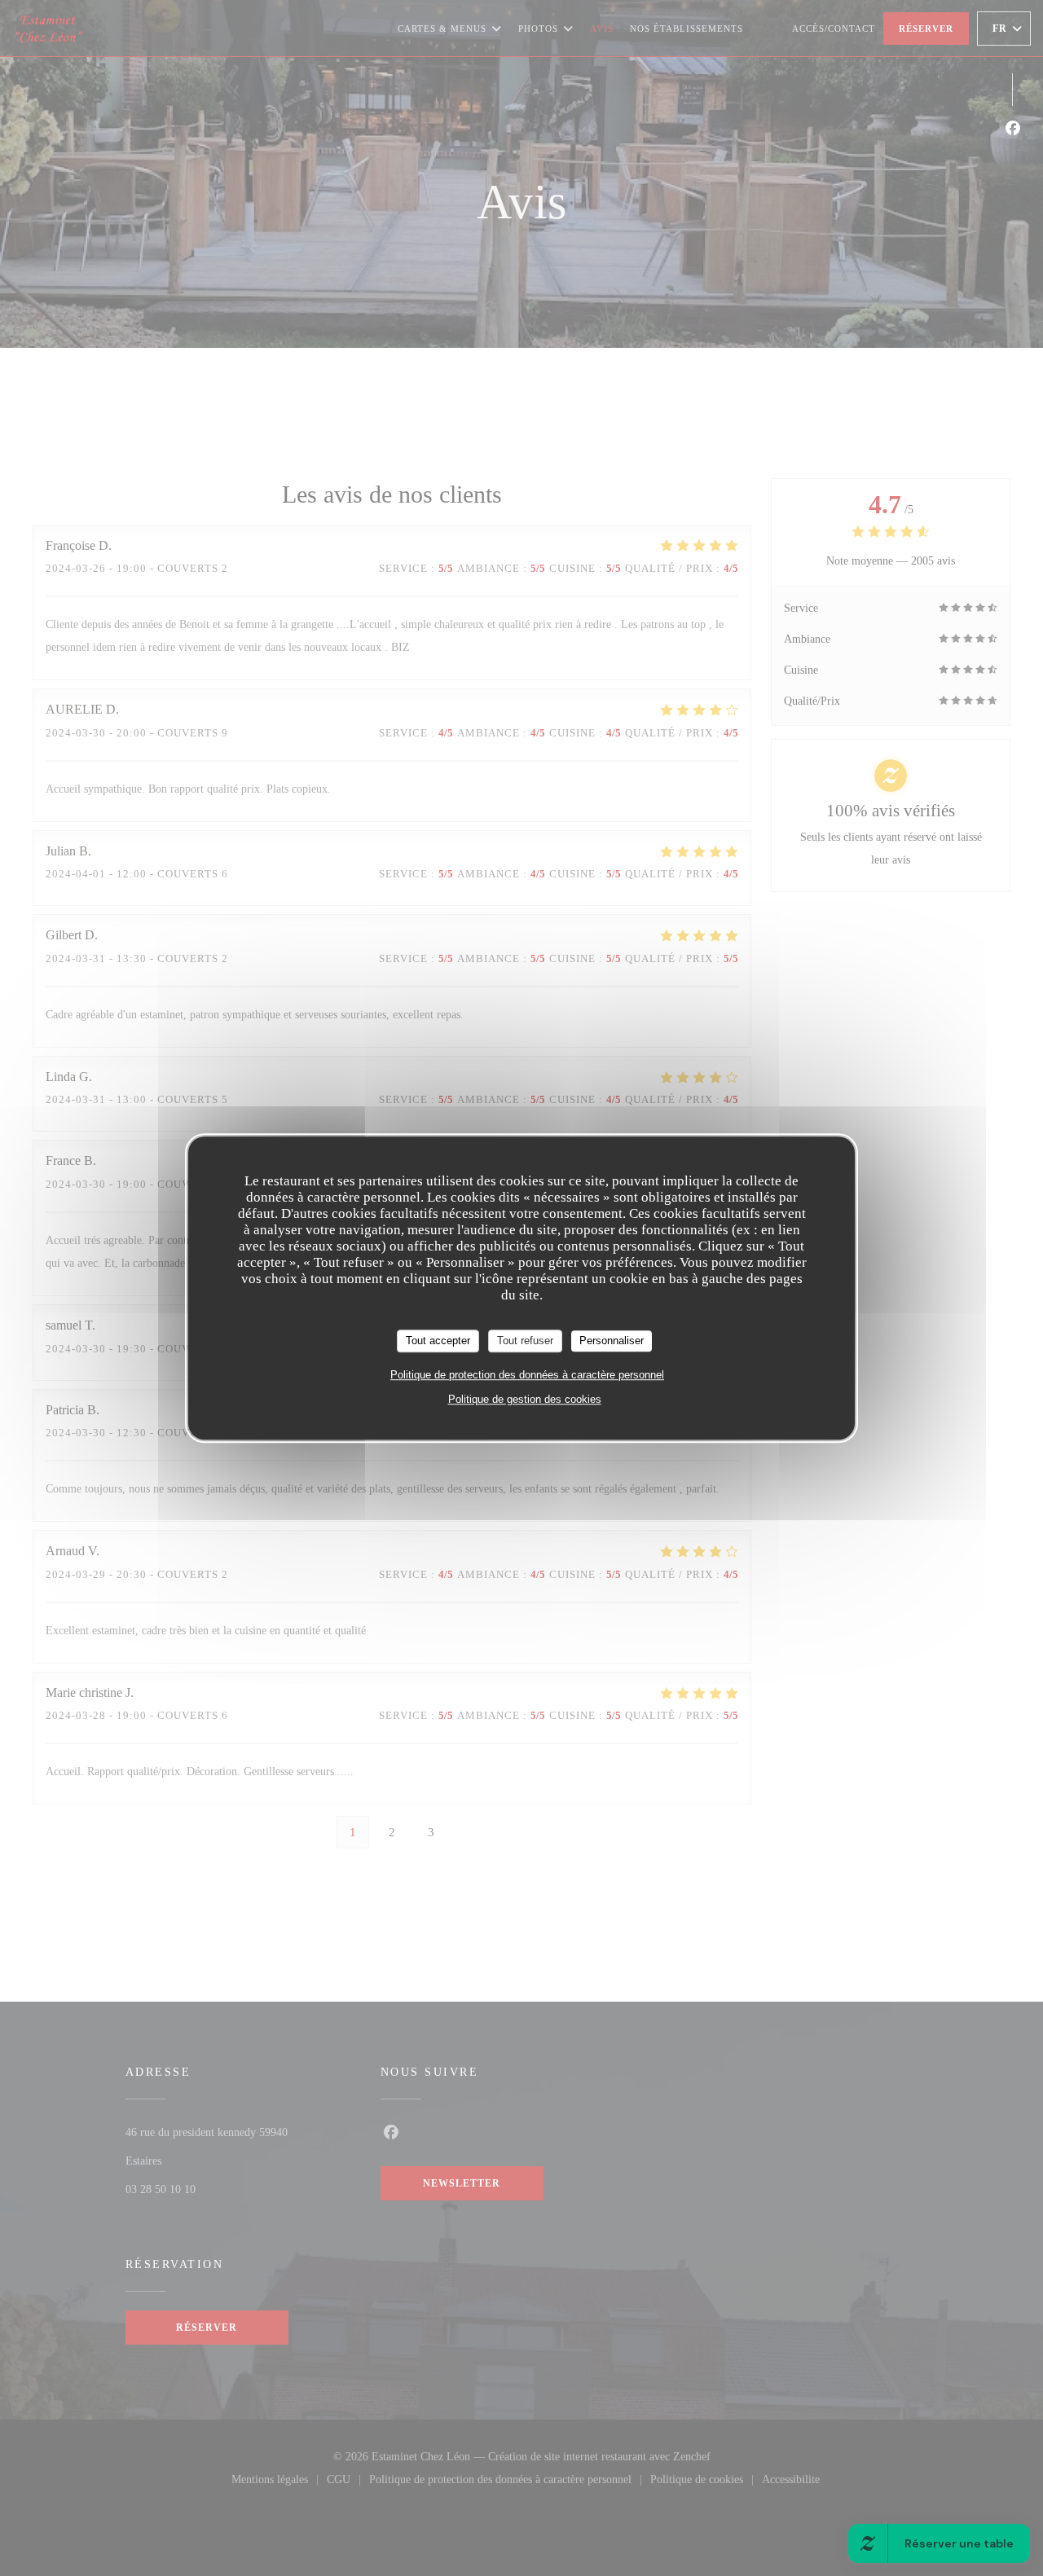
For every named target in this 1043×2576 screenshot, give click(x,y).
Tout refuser (525, 1341)
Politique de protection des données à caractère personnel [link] (527, 1375)
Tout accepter (438, 1341)
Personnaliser (612, 1341)
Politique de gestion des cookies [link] (525, 1399)
